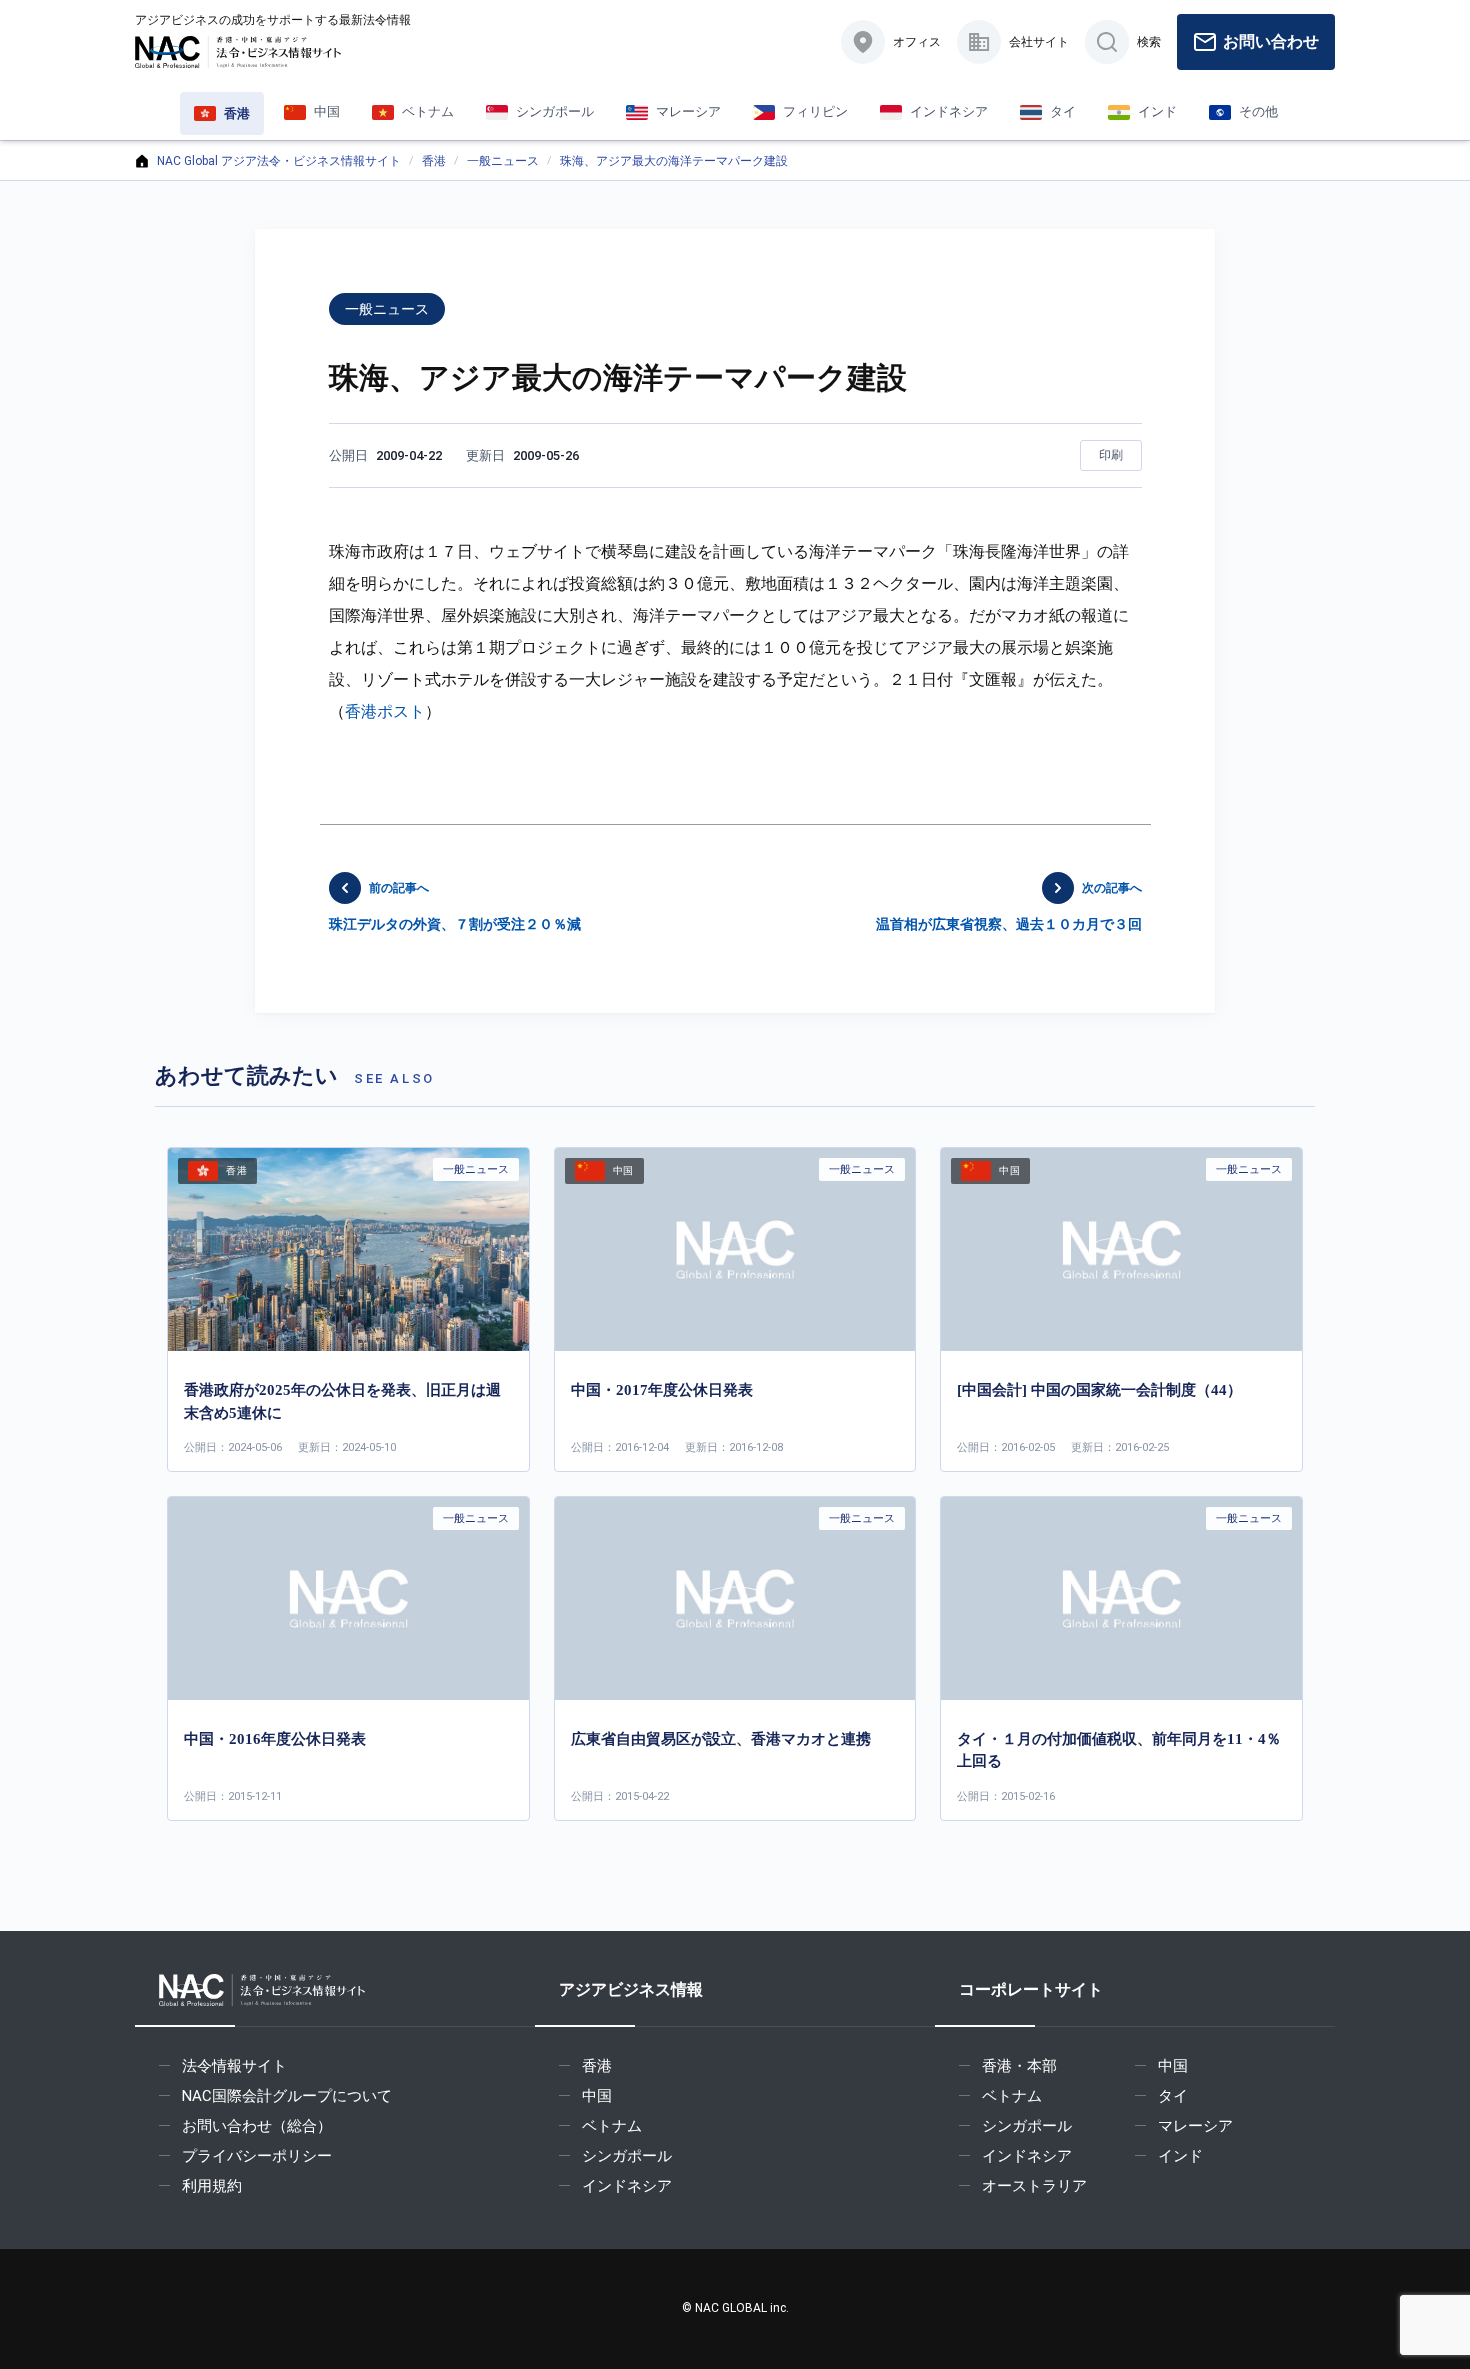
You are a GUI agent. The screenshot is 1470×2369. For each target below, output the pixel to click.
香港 (434, 161)
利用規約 (212, 2186)
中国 (597, 2096)
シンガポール (627, 2156)
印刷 (1111, 455)
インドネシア (627, 2186)
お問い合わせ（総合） (257, 2126)
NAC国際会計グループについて (287, 2096)
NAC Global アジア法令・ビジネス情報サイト (279, 161)
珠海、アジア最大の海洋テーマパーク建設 (674, 161)
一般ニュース (503, 161)
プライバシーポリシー (257, 2156)
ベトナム (612, 2126)
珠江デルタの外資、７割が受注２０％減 (455, 906)
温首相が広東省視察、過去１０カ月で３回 (1009, 906)
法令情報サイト (234, 2066)
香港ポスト (385, 711)
